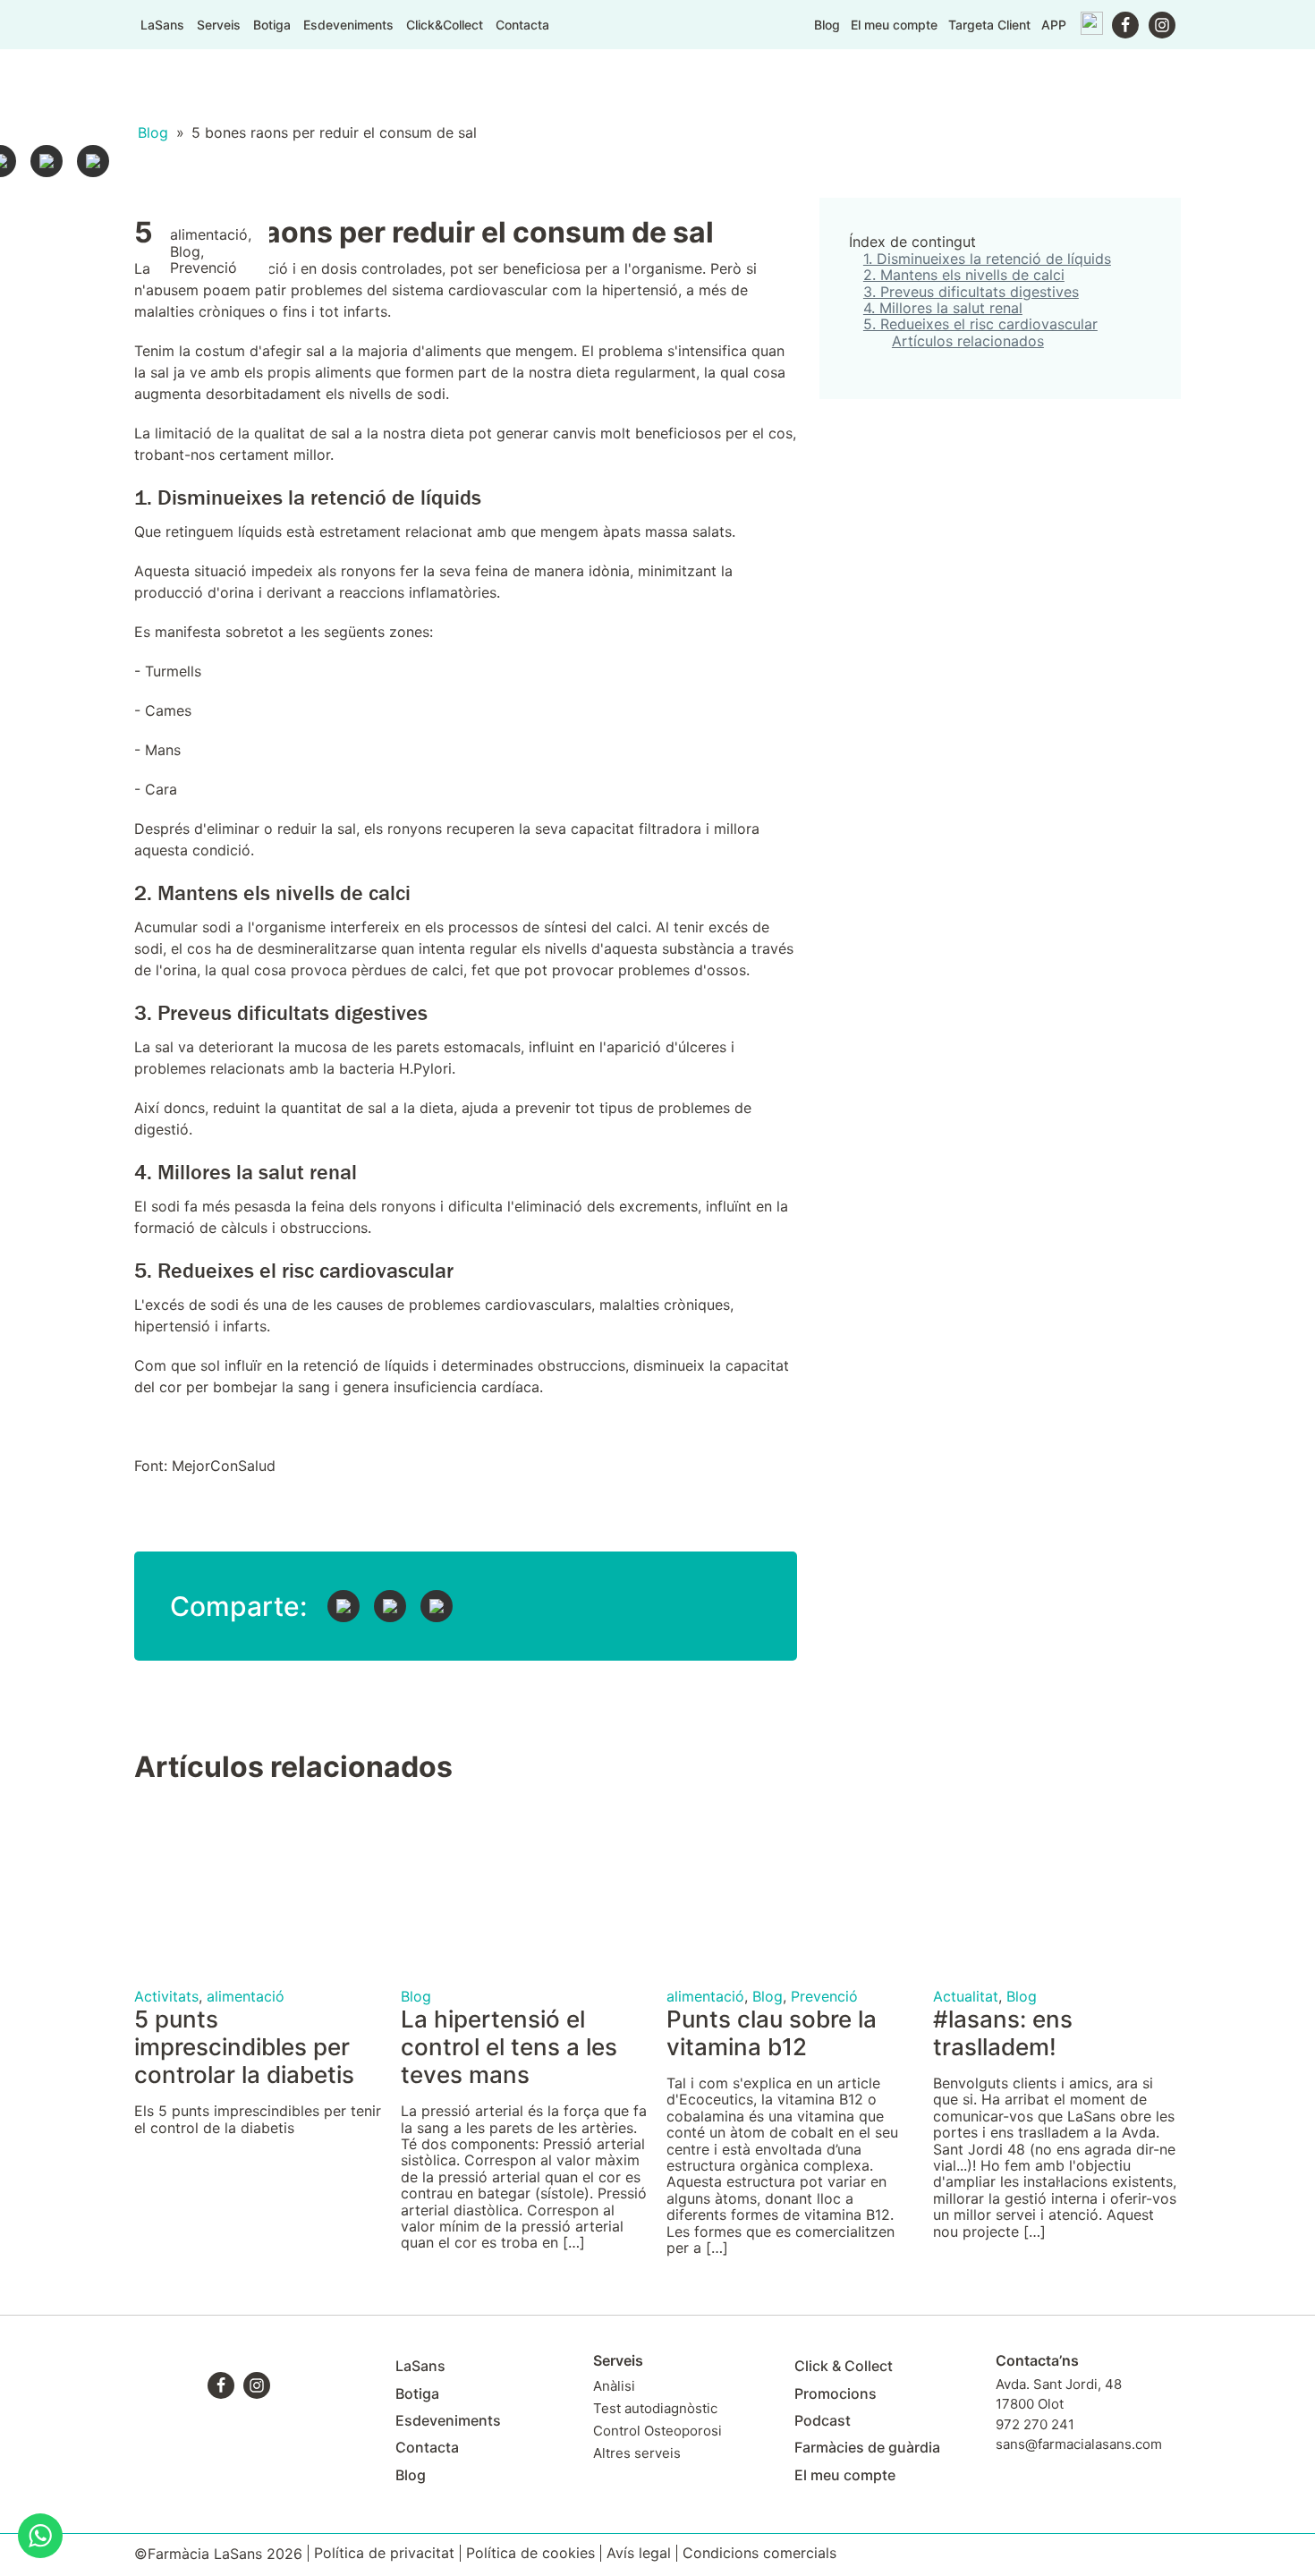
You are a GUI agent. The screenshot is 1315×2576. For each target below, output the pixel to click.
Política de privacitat (384, 2553)
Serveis (219, 25)
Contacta (522, 25)
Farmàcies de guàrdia (867, 2447)
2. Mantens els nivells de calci (964, 275)
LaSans (162, 25)
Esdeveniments (348, 25)
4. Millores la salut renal (943, 308)
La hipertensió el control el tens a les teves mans (509, 2047)
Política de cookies (530, 2553)
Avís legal (639, 2553)
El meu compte (894, 25)
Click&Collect (445, 25)
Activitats (166, 1996)
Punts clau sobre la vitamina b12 (772, 2033)
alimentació (209, 234)
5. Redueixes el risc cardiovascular (980, 324)
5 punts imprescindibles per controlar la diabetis (244, 2047)
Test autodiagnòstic (655, 2408)
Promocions (836, 2393)
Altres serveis (637, 2453)
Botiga (272, 25)
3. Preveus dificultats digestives (971, 292)
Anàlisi (614, 2386)
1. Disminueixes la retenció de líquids (987, 259)
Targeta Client (989, 25)
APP (1054, 25)
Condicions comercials (759, 2553)
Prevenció (204, 268)
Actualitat (966, 1996)
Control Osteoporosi (657, 2431)
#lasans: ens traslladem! (1003, 2033)
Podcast (823, 2420)
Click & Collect (844, 2366)
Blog (827, 25)
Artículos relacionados (968, 341)
